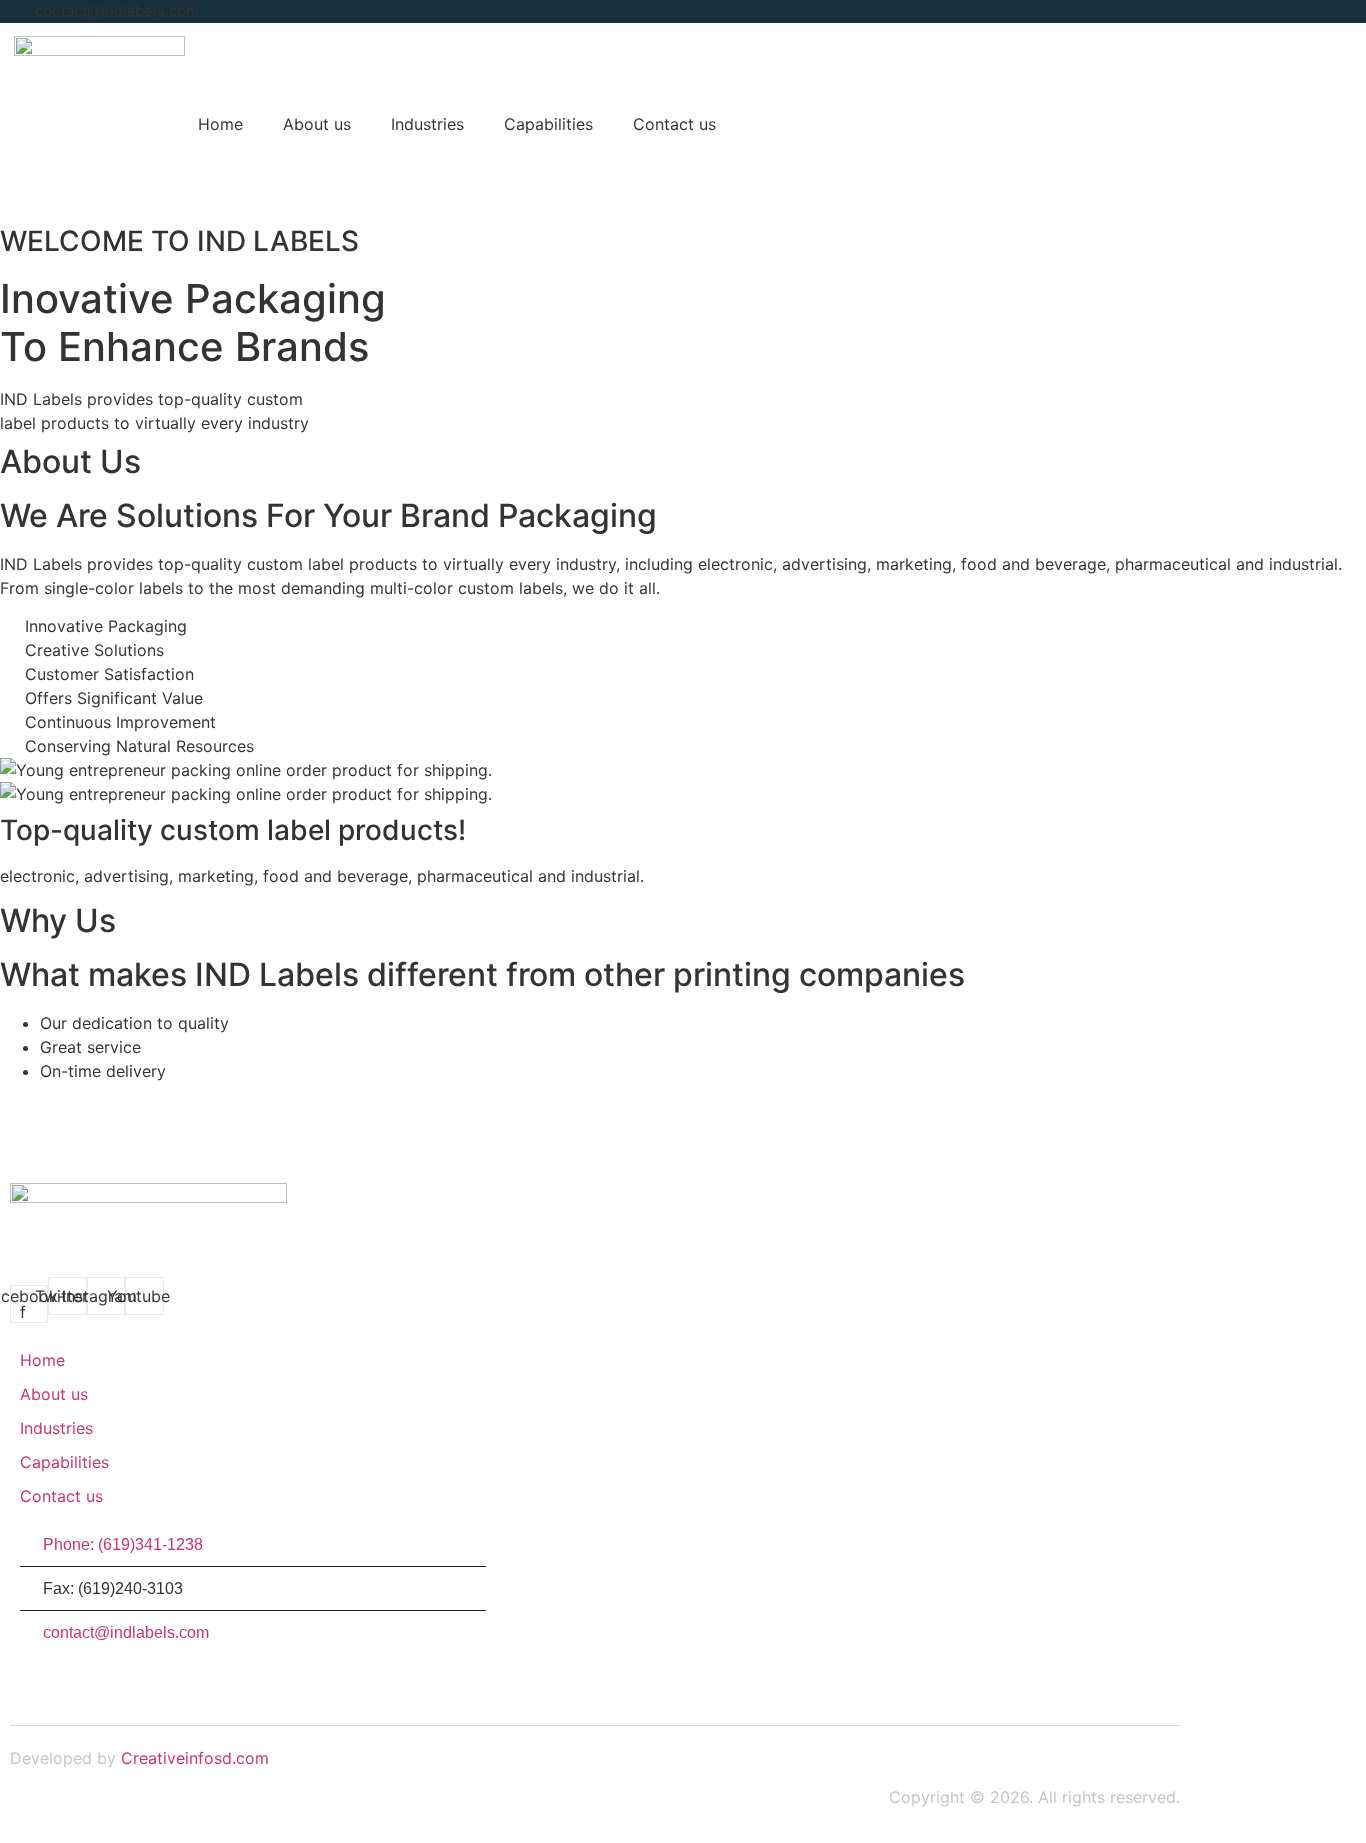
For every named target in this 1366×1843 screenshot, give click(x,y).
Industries (427, 124)
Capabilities (548, 124)
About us (317, 124)
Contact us (674, 124)
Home (220, 124)
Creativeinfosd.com (195, 1758)
